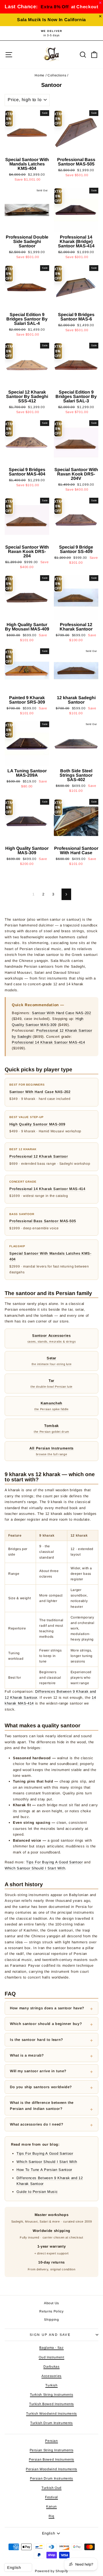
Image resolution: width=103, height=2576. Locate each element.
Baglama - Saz (51, 2348)
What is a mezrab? (27, 2055)
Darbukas (51, 2367)
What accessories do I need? (37, 2124)
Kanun (51, 2506)
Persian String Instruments (52, 2450)
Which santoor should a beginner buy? (46, 2024)
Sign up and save (50, 2335)
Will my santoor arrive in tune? (38, 2071)
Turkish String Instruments (52, 2395)
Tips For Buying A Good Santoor (55, 1862)
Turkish (51, 2385)
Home (40, 75)
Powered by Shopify (51, 2571)
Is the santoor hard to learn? (37, 2040)
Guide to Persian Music (37, 2192)
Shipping (51, 2320)
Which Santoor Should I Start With (35, 1868)
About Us (51, 2303)
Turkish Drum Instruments (51, 2423)
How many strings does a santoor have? (47, 2008)
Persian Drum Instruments (51, 2478)
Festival (51, 2497)
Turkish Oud (51, 2488)
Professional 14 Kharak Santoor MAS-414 (48, 1042)
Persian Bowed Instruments (51, 2459)
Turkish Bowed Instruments (51, 2404)
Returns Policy (51, 2311)
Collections (57, 75)
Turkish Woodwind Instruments (51, 2414)
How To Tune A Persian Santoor (44, 2170)
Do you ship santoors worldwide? (41, 2087)
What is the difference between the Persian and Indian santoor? (42, 2105)
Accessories (51, 2376)
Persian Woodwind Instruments (51, 2469)
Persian (51, 2441)
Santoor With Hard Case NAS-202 (62, 1013)
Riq (51, 2516)
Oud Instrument (51, 2357)
